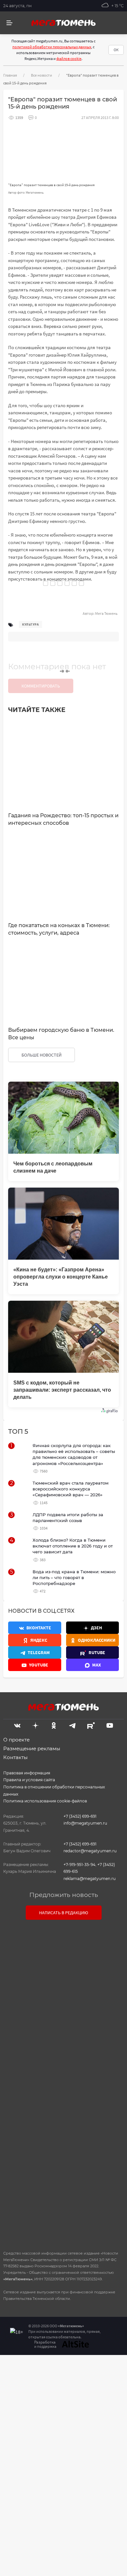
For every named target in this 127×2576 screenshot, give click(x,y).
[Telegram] (72, 1725)
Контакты (15, 1757)
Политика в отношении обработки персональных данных (54, 1791)
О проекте (16, 1740)
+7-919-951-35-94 (79, 1865)
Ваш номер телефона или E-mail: (63, 1954)
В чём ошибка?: (31, 2381)
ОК (116, 50)
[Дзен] (35, 1725)
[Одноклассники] (54, 1725)
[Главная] (63, 23)
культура (30, 624)
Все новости (42, 75)
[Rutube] (91, 1725)
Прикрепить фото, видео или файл (63, 2083)
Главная (10, 75)
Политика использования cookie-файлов (45, 1801)
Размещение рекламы (32, 1748)
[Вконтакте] (17, 1725)
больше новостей (42, 1055)
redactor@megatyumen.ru (90, 1851)
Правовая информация (27, 1773)
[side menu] (9, 23)
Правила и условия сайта (29, 1780)
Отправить (62, 2190)
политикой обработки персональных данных (52, 47)
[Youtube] (110, 1725)
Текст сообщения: (63, 1983)
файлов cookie (69, 59)
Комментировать (41, 686)
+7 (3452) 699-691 (80, 1816)
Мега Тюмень (106, 613)
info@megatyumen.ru (85, 1823)
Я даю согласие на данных (67, 2126)
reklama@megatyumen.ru (90, 1879)
